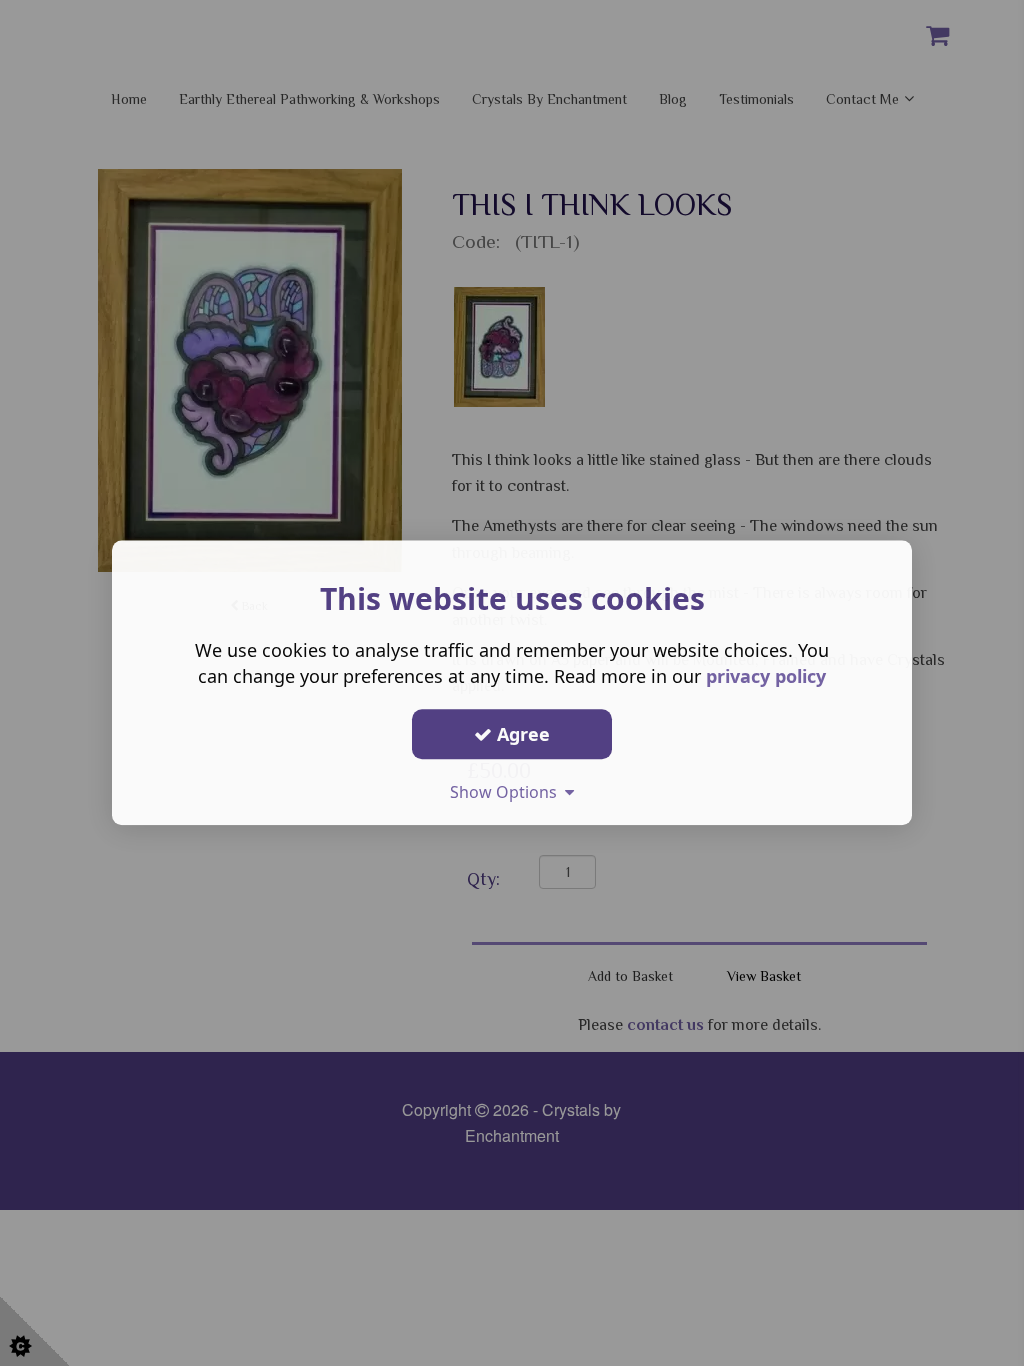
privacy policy (766, 676)
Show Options (507, 792)
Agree (521, 734)
